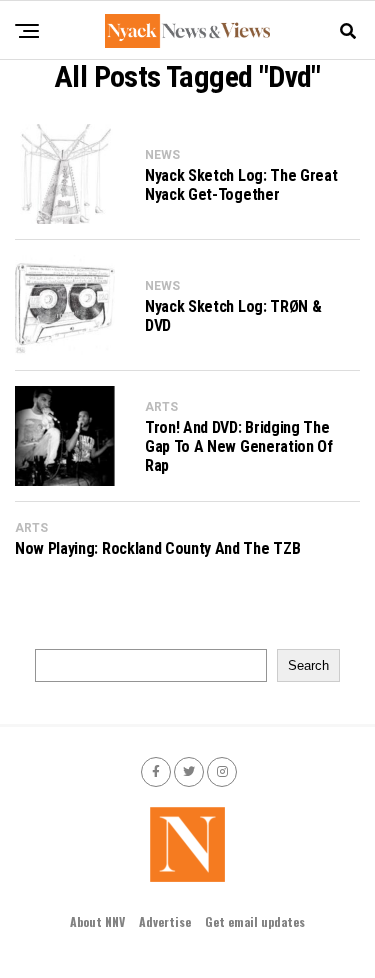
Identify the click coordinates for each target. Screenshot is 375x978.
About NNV (97, 921)
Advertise (165, 921)
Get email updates (255, 921)
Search (308, 665)
